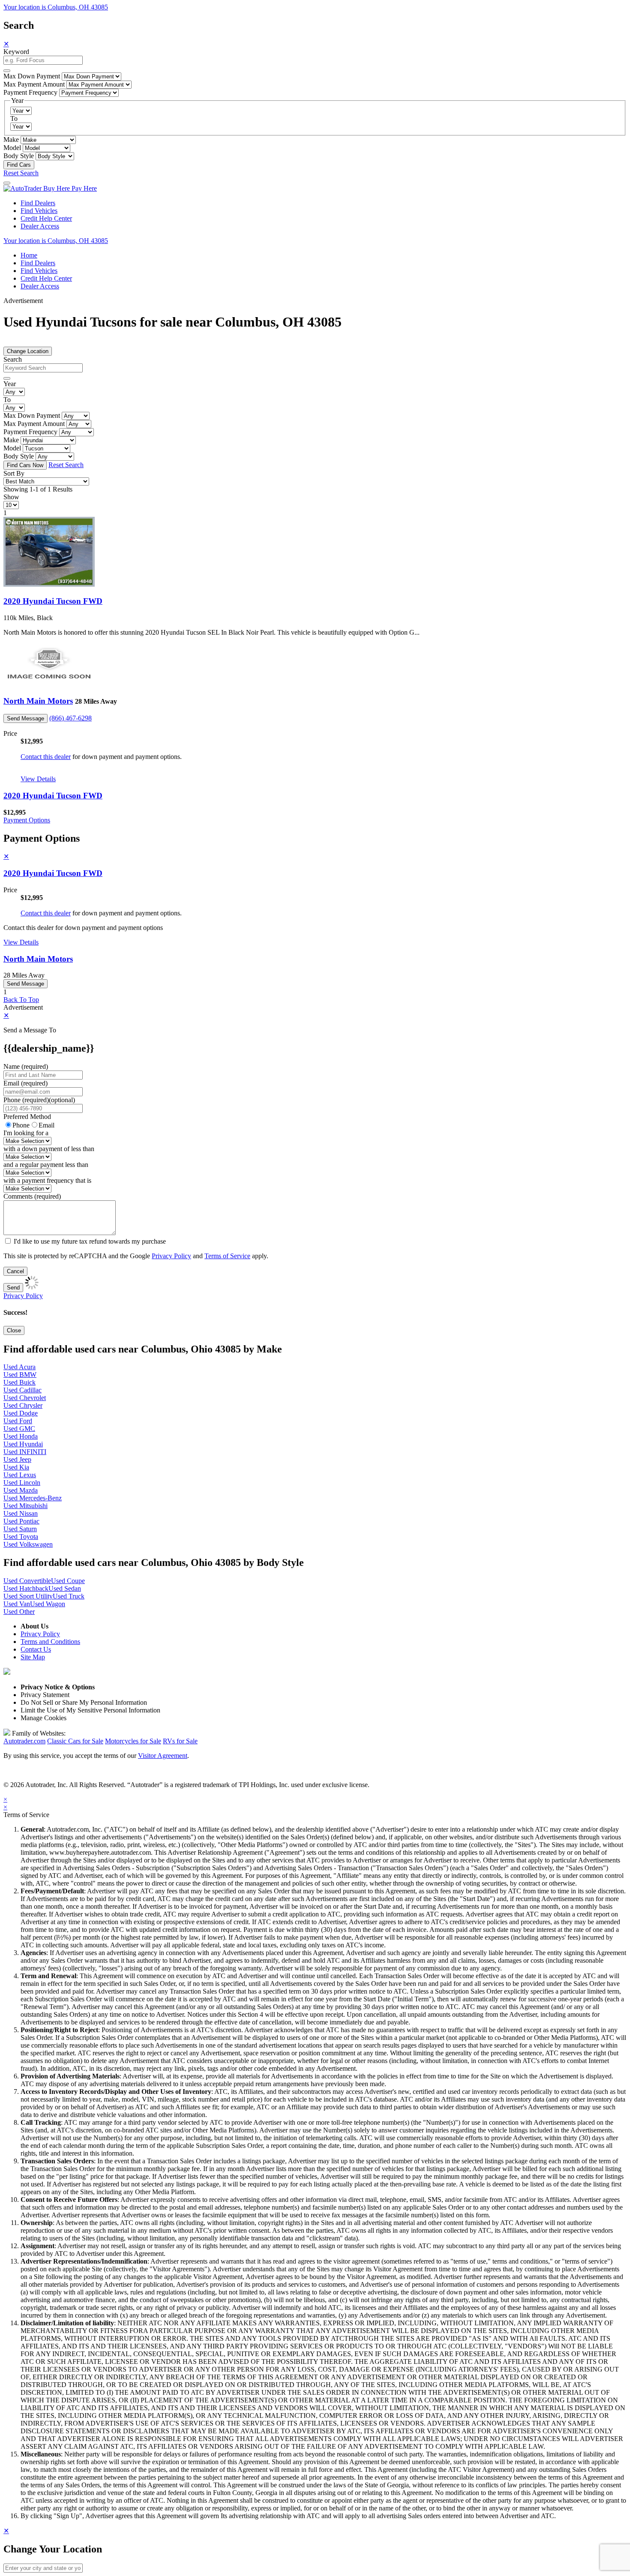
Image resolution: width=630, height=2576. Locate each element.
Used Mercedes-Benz (33, 1498)
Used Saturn (20, 1529)
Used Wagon (48, 1604)
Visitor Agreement (163, 1756)
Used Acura (19, 1367)
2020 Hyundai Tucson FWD (53, 601)
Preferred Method (27, 1117)
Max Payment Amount (34, 84)
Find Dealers (38, 203)
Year (10, 384)
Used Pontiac (21, 1521)
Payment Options (27, 820)
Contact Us (36, 1649)
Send (13, 1288)
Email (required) (25, 1083)
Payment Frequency (30, 92)
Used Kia (16, 1467)
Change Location (28, 351)
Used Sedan (65, 1588)
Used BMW (20, 1375)
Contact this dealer (46, 757)
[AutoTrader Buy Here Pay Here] (50, 188)
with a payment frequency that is (47, 1180)
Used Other (19, 1612)
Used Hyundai (23, 1444)
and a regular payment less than (46, 1165)
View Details (38, 779)
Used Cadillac (22, 1390)
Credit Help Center (46, 218)
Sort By (14, 473)
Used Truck (69, 1596)
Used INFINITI (25, 1452)
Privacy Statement (45, 1695)
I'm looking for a (26, 1133)
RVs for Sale (180, 1741)
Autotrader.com (24, 1741)
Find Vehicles (39, 211)
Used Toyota (21, 1537)
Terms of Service (227, 1256)
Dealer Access (40, 226)
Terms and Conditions (50, 1642)
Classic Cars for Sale (75, 1741)
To (14, 118)
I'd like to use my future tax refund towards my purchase (90, 1241)
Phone (39, 1100)
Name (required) (26, 1066)
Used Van (17, 1604)
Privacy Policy (171, 1256)
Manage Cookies (43, 1718)
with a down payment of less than (49, 1149)
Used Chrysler (23, 1405)
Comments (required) (32, 1196)
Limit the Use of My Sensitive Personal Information (90, 1710)
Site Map (33, 1657)
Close (14, 1330)
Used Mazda (21, 1490)
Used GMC (19, 1429)
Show (11, 497)
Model (12, 148)
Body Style (19, 156)
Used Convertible (27, 1581)
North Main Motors (38, 701)
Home (29, 255)
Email (46, 1125)
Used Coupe (68, 1581)
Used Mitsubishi (25, 1506)
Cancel (15, 1271)
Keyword (16, 52)
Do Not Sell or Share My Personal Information (84, 1702)
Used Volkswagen (28, 1544)
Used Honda (21, 1436)
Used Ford (18, 1421)
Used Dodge (21, 1413)
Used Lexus (20, 1475)
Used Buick (19, 1382)
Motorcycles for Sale (133, 1741)
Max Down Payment (32, 76)
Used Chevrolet (25, 1398)
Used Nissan (21, 1513)
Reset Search (21, 173)
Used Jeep (17, 1459)
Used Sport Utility (28, 1596)
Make (11, 139)
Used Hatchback (26, 1588)
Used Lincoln (22, 1483)
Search (13, 359)
